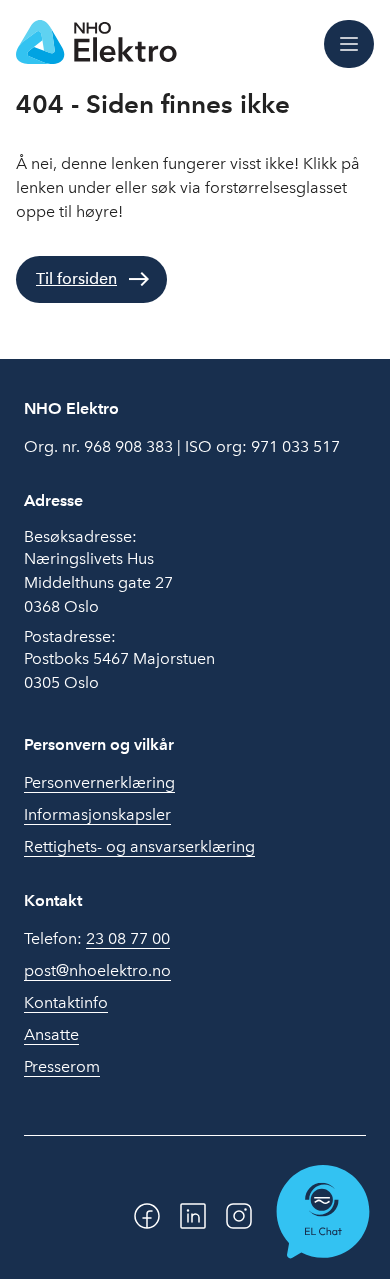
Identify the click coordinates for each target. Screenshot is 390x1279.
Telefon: (97, 938)
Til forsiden (76, 278)
